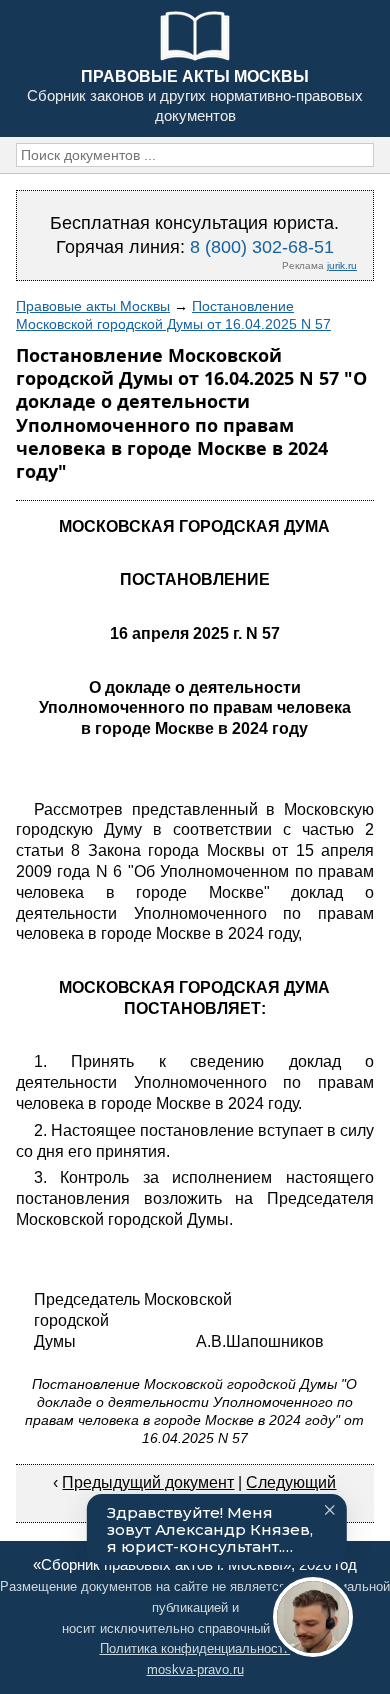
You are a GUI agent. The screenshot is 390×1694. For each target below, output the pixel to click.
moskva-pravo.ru (195, 1669)
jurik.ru (342, 265)
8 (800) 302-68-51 (262, 247)
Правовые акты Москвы (93, 306)
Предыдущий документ (148, 1482)
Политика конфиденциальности (195, 1648)
